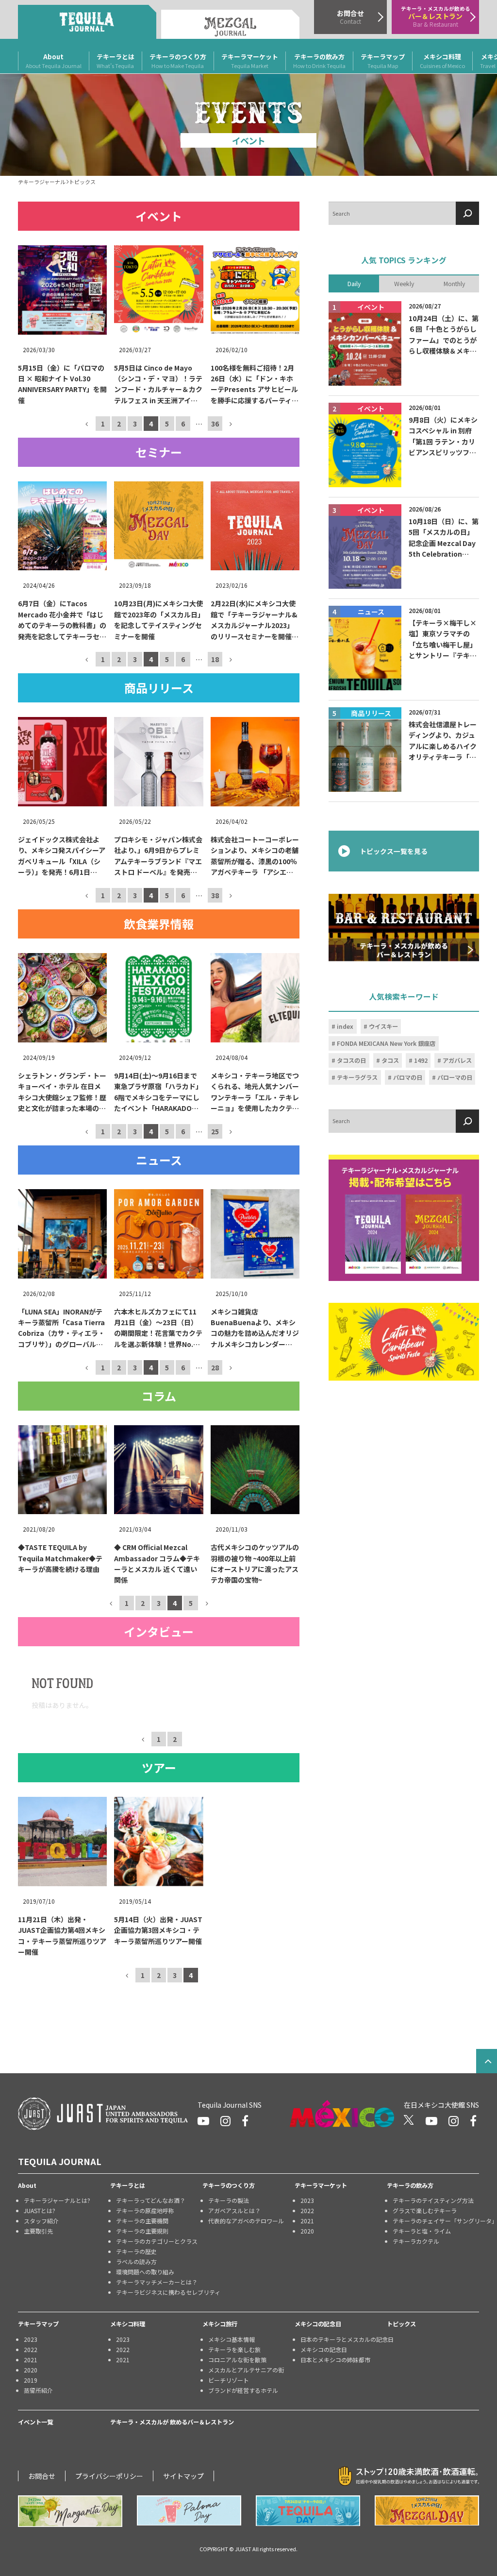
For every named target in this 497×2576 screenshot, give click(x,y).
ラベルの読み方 (136, 2261)
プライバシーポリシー (109, 2476)
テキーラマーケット (250, 61)
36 (215, 423)
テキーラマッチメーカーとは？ (157, 2282)
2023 (307, 2200)
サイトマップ (183, 2476)
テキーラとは (116, 61)
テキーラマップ (383, 61)
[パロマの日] (189, 2510)
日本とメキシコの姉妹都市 (335, 2360)
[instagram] (225, 2121)
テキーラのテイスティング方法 (433, 2200)
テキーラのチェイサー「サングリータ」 (436, 2221)
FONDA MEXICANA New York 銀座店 (386, 1043)
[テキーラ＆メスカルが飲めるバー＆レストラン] (404, 927)
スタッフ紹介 (41, 2221)
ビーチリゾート (229, 2380)
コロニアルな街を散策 (237, 2360)
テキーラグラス (357, 1077)
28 (215, 1367)
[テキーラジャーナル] (87, 22)
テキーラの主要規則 (142, 2231)
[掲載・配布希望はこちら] (404, 1218)
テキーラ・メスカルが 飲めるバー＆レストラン (172, 2422)
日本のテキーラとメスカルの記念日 (344, 2339)
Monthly (454, 283)
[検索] (467, 213)
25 (215, 1131)
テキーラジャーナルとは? (57, 2200)
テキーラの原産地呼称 (145, 2210)
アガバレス (457, 1060)
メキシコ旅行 (220, 2324)
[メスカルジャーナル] (230, 24)
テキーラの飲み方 (319, 61)
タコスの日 (351, 1060)
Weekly (404, 283)
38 (215, 895)
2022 (307, 2210)
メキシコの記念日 (318, 2324)
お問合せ (42, 2476)
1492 (421, 1060)
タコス (390, 1060)
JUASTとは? (40, 2210)
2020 (307, 2231)
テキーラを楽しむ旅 (234, 2349)
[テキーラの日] (308, 2511)
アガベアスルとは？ (234, 2210)
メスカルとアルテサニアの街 (246, 2370)
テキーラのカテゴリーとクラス (157, 2241)
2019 (31, 2380)
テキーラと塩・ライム (422, 2231)
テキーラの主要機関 (142, 2221)
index (345, 1026)
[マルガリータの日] (70, 2511)
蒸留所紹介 (38, 2390)
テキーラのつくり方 (178, 61)
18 (215, 659)
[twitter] (409, 2121)
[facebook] (245, 2121)
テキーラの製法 (229, 2200)
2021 (307, 2221)
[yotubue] (203, 2121)
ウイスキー (383, 1026)
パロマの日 (408, 1077)
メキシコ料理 (442, 61)
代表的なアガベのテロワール (246, 2221)
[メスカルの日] (427, 2510)
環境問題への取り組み (145, 2272)
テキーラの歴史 (136, 2251)
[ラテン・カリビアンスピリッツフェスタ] (404, 1342)
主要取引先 (38, 2231)
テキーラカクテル (416, 2241)
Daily (354, 283)
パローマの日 (455, 1077)
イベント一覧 (35, 2422)
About (54, 61)
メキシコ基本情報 (232, 2339)
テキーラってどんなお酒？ (151, 2200)
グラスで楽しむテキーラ (425, 2210)
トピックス (401, 2324)
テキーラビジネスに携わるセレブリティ (159, 2292)
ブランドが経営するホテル (243, 2390)
